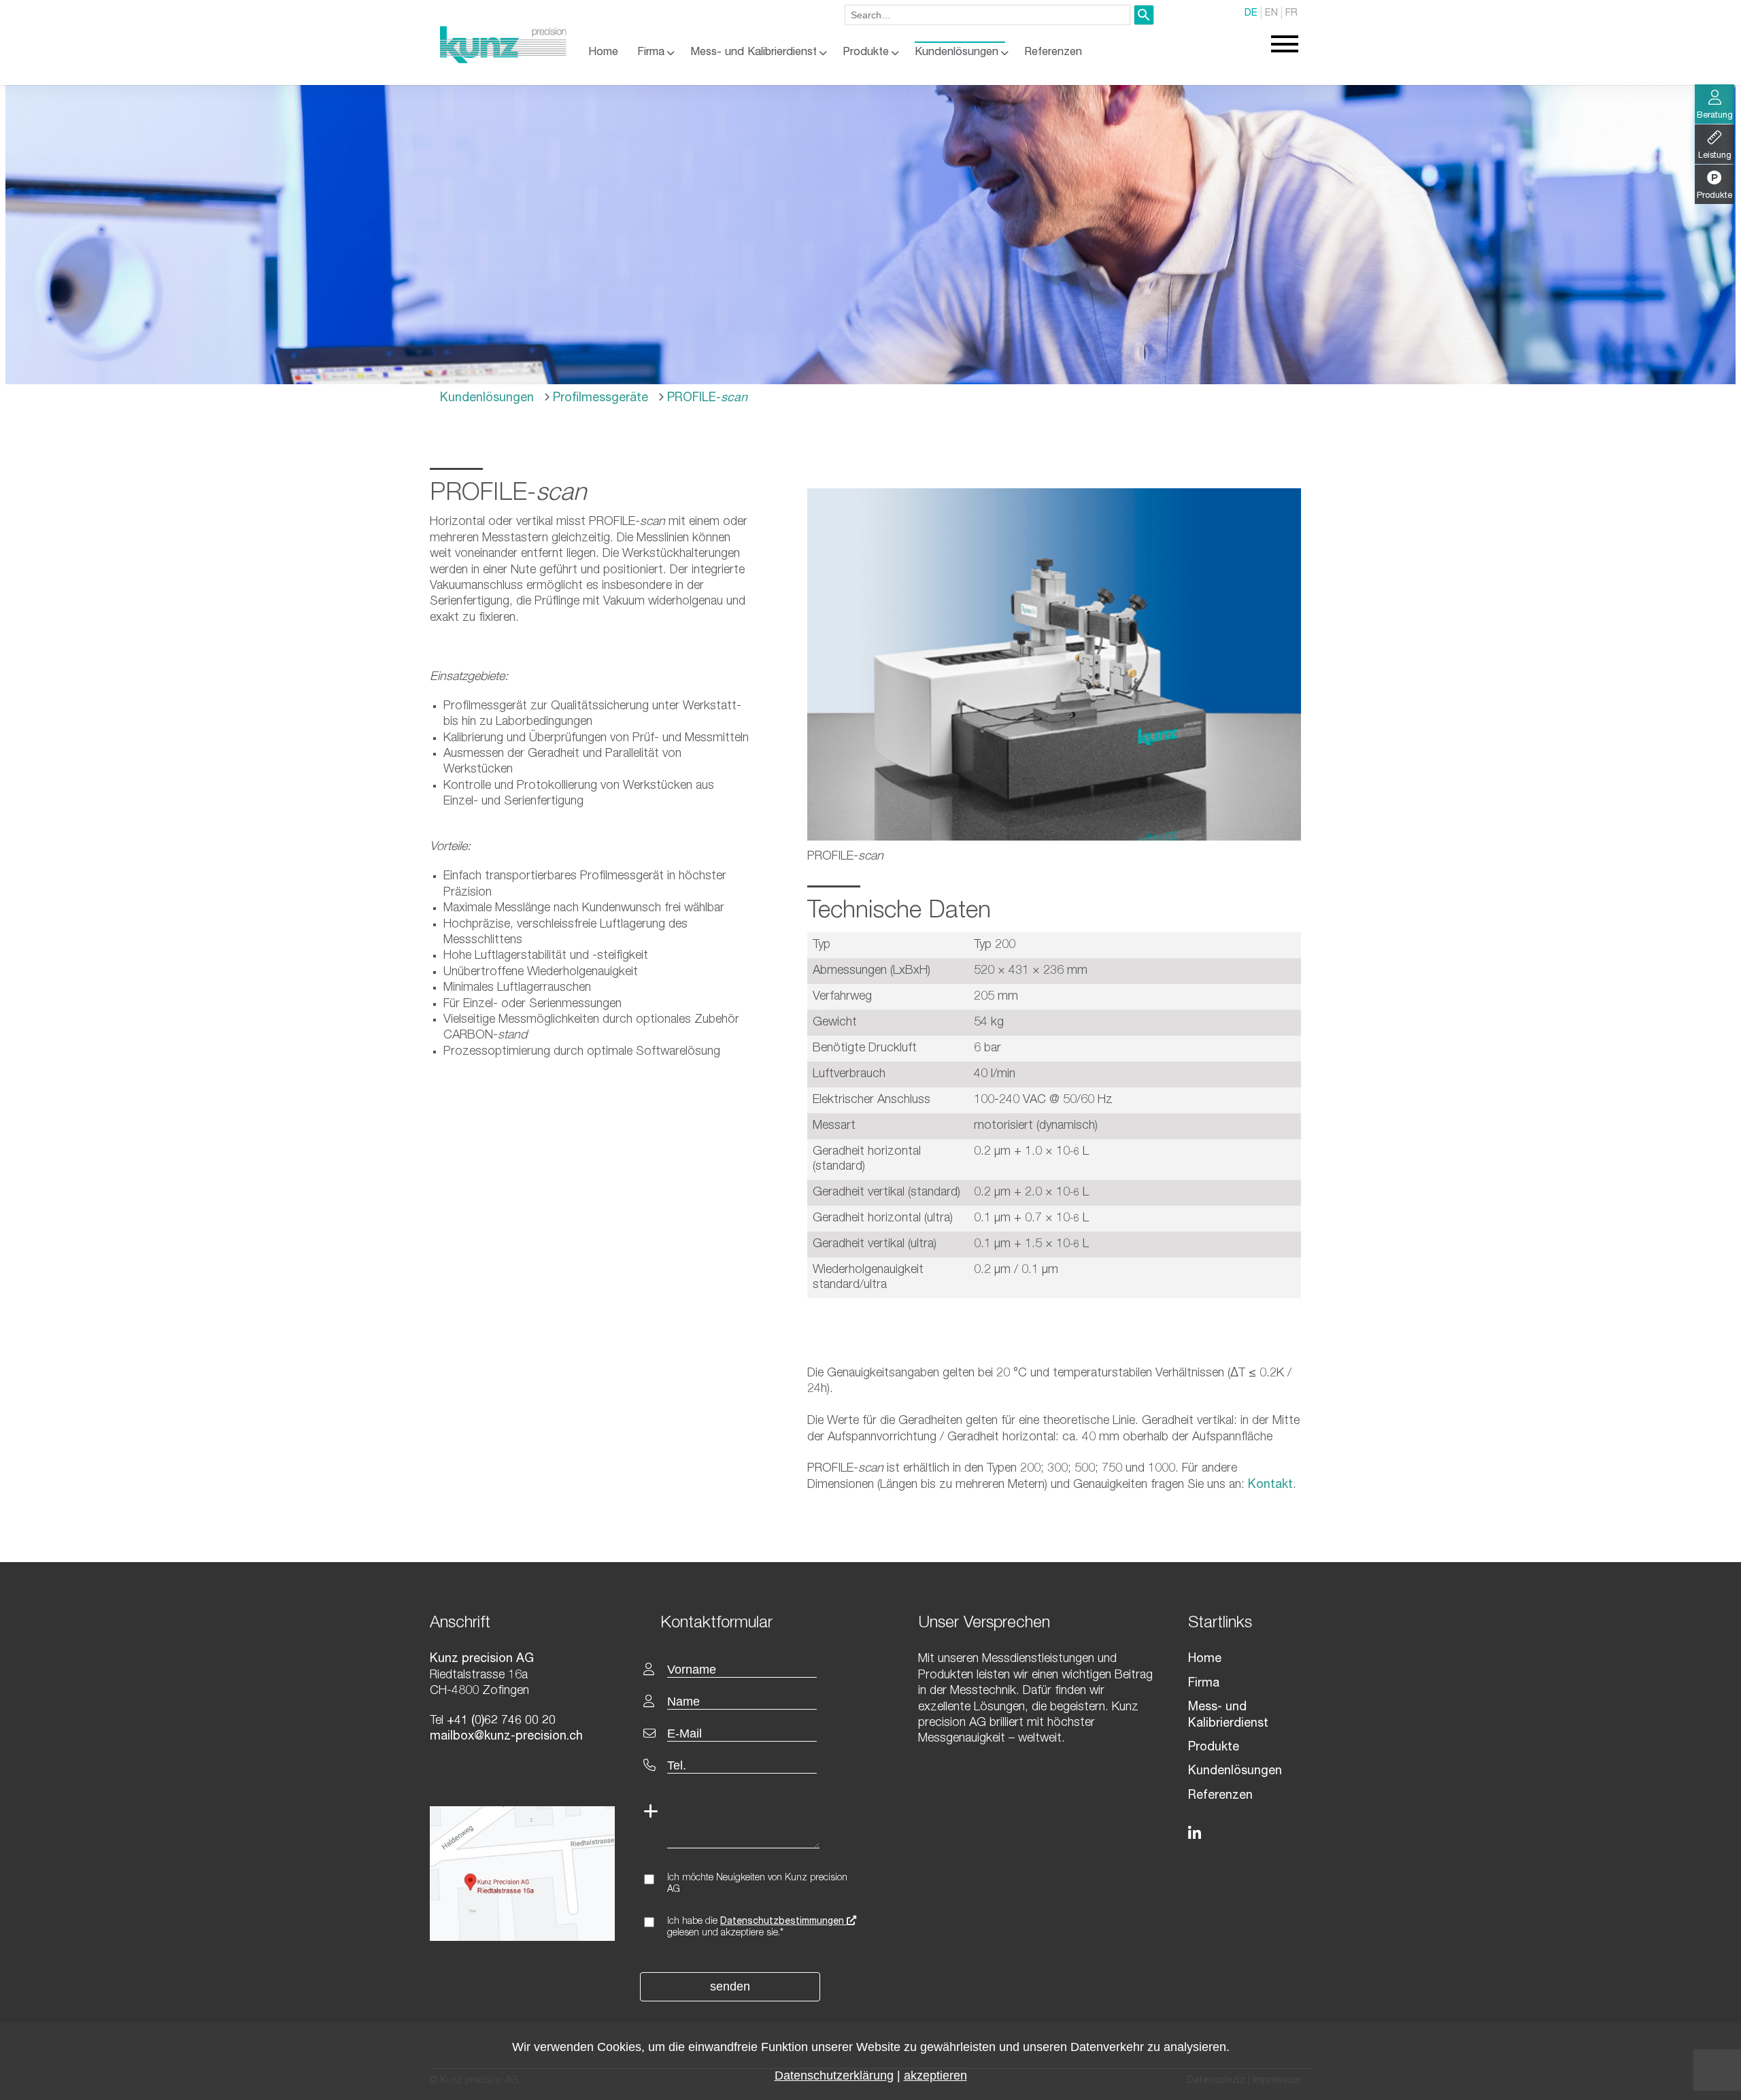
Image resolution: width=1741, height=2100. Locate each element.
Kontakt (1270, 1485)
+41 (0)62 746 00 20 (500, 1721)
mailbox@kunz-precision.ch (506, 1737)
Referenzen (1053, 53)
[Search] (1144, 15)
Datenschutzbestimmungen (783, 1922)
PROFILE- (706, 399)
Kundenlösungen (957, 53)
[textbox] (760, 1622)
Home (603, 53)
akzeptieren (935, 2076)
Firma (651, 53)
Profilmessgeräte (599, 399)
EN (1271, 13)
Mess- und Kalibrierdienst (754, 53)
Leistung (1715, 156)
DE (1251, 13)
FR (1291, 13)
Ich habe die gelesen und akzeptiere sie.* (757, 1928)
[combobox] (987, 15)
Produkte (866, 53)
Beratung (1715, 116)
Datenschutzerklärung (834, 2076)
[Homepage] (503, 61)
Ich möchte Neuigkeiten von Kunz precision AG (757, 1884)
